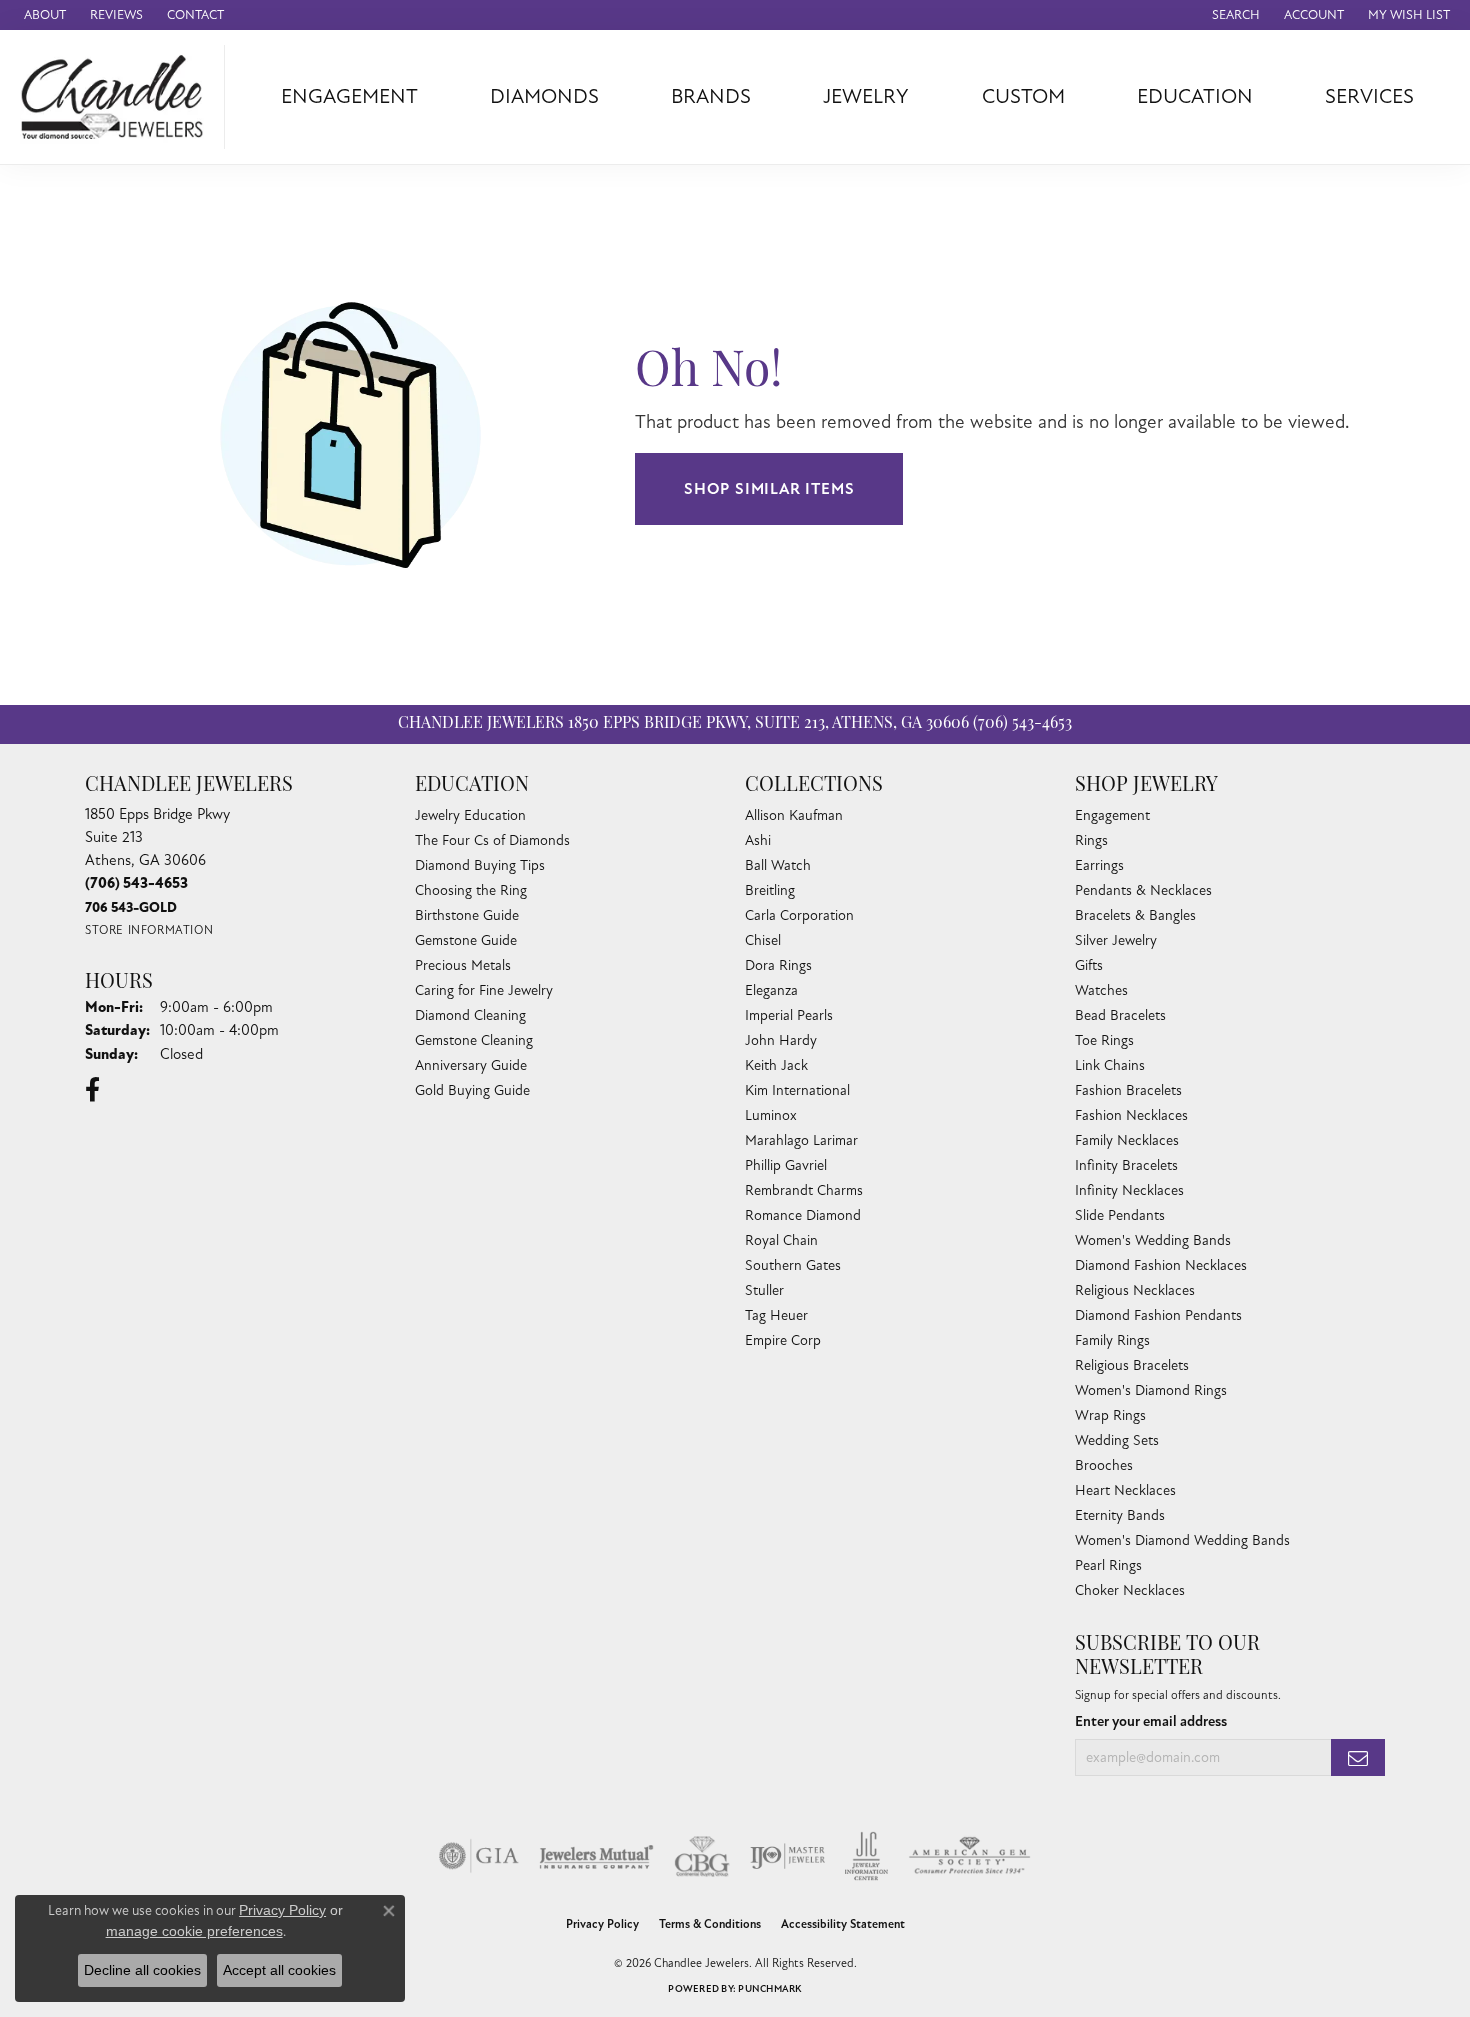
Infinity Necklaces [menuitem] (1129, 1190)
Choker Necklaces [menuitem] (1130, 1590)
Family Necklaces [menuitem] (1127, 1140)
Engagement (349, 96)
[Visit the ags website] (969, 1856)
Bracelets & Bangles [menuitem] (1135, 915)
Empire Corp (783, 1340)
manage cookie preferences (194, 1931)
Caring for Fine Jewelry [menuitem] (484, 990)
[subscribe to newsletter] (1358, 1757)
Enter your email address (1151, 1721)
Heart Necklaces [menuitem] (1125, 1490)
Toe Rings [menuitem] (1104, 1040)
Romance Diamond (803, 1215)
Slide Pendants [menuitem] (1120, 1215)
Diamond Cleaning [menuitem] (470, 1015)
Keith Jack (776, 1065)
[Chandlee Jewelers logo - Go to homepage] (117, 97)
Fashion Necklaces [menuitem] (1131, 1115)
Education (1195, 96)
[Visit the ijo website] (787, 1856)
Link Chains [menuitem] (1110, 1065)
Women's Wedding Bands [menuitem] (1153, 1240)
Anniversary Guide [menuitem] (471, 1065)
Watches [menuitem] (1101, 990)
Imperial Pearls (789, 1015)
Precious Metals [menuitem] (463, 965)
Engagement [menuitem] (1112, 815)
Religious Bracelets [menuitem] (1132, 1365)
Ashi (758, 840)
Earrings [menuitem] (1099, 865)
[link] (43, 15)
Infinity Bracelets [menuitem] (1126, 1165)
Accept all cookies (279, 1970)
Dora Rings (778, 965)
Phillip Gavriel (786, 1165)
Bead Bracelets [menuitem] (1120, 1015)
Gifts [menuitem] (1089, 965)
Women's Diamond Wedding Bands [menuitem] (1182, 1540)
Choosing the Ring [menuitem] (471, 890)
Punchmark (769, 1989)
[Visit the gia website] (479, 1856)
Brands (711, 96)
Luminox (771, 1115)
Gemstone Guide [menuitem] (466, 940)
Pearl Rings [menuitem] (1108, 1565)
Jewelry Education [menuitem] (470, 815)
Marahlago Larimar (801, 1140)
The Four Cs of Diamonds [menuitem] (492, 840)
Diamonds (544, 96)
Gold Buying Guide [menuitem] (472, 1090)
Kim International (797, 1090)
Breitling (770, 890)
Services (1369, 96)
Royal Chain (781, 1240)
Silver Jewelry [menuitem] (1116, 940)
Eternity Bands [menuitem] (1120, 1515)
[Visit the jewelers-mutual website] (596, 1856)
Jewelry (866, 96)
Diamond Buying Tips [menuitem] (480, 865)
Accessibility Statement (843, 1924)
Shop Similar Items (769, 489)
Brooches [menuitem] (1104, 1465)
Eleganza (771, 990)
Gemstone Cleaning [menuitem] (474, 1040)
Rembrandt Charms (804, 1190)
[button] (1234, 15)
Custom (1023, 96)
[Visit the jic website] (866, 1856)
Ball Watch (778, 865)
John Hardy (781, 1040)
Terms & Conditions (710, 1924)
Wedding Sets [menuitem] (1117, 1440)
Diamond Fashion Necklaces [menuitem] (1161, 1265)
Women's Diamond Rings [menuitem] (1151, 1390)
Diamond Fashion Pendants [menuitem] (1158, 1315)
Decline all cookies (142, 1970)
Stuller (764, 1290)
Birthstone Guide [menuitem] (467, 915)
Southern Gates (793, 1265)
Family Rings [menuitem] (1112, 1340)
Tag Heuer (776, 1315)
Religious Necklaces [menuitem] (1135, 1290)
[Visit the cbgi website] (702, 1856)
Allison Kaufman (794, 815)
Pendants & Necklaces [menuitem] (1143, 890)
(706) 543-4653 (1022, 724)
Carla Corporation (799, 915)
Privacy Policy (602, 1924)
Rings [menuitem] (1091, 840)
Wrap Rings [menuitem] (1110, 1415)
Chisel (763, 940)
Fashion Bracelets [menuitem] (1128, 1090)
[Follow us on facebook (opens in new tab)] (92, 1090)
